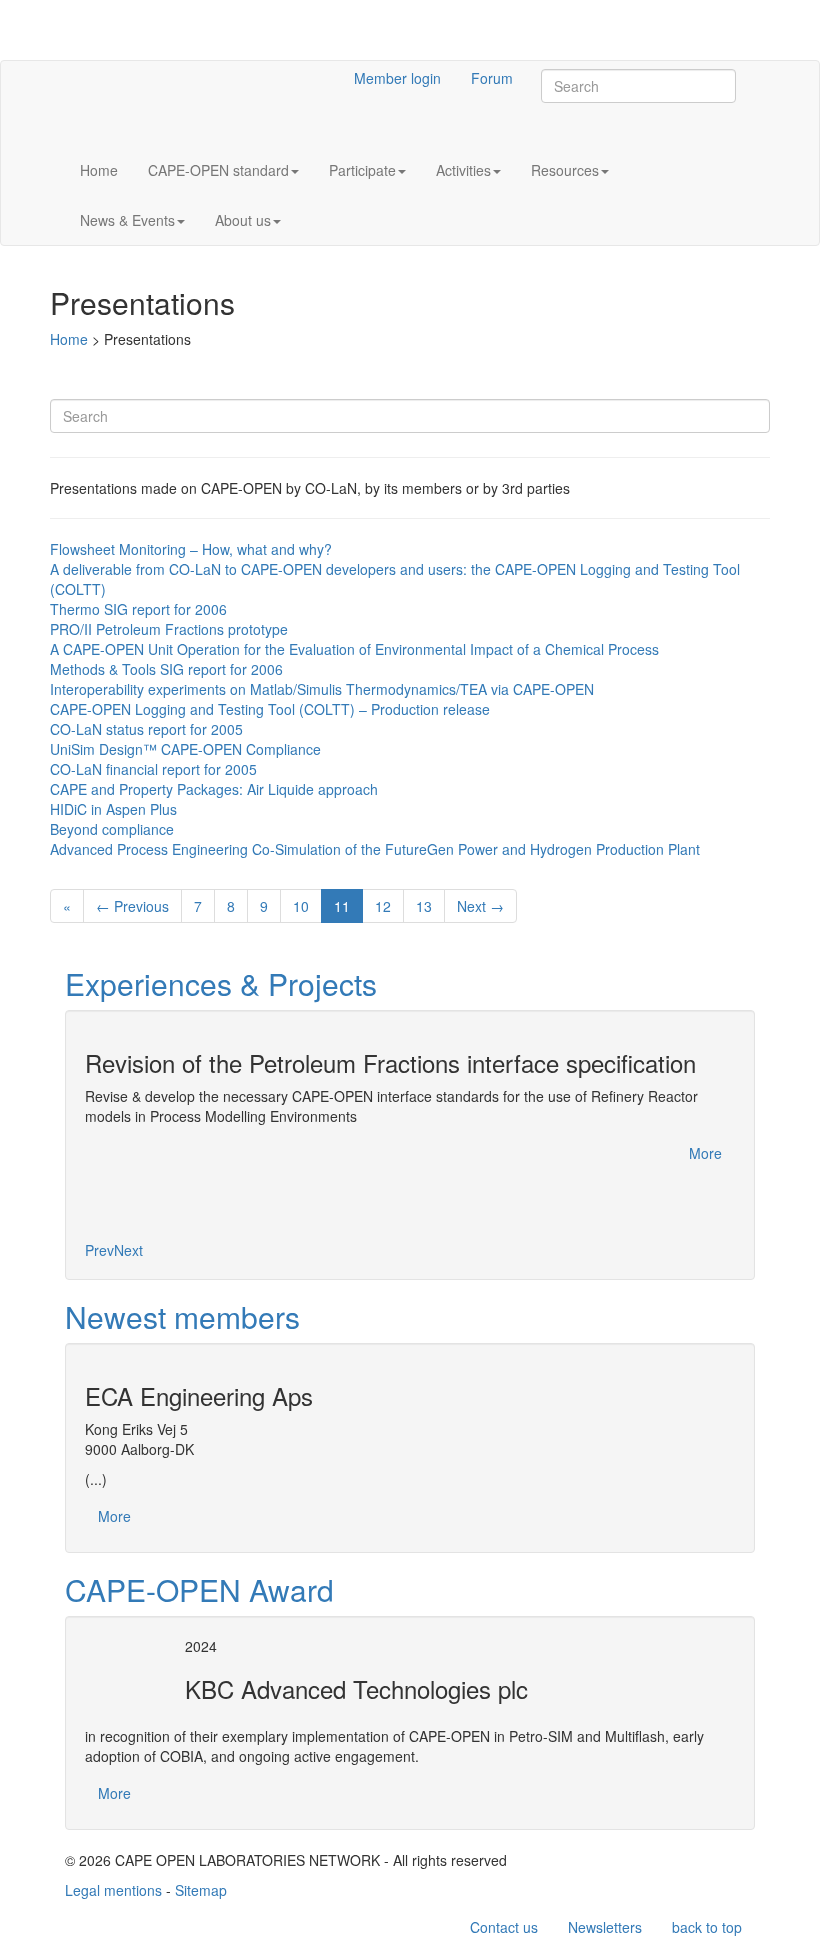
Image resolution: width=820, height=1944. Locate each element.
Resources (565, 170)
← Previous (132, 906)
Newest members (182, 1316)
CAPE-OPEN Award (199, 1589)
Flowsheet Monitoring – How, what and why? (191, 549)
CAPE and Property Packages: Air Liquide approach (214, 789)
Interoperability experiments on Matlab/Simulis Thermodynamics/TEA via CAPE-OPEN (322, 689)
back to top (707, 1927)
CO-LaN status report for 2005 (146, 729)
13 (424, 906)
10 (301, 906)
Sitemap (201, 1890)
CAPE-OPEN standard (218, 170)
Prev (99, 1250)
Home (99, 170)
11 (342, 906)
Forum (492, 78)
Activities (463, 170)
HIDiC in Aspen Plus (113, 809)
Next (128, 1250)
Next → (480, 906)
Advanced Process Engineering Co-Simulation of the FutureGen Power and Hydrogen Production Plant (375, 849)
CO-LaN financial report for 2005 (153, 769)
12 (383, 906)
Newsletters (605, 1927)
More (705, 1153)
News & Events (127, 220)
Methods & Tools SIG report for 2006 (166, 669)
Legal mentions (113, 1890)
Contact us (504, 1927)
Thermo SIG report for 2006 (138, 609)
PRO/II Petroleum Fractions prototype (169, 629)
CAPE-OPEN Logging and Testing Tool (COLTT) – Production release (270, 709)
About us (243, 220)
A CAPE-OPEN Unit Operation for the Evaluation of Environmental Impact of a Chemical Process (354, 649)
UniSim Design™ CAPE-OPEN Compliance (185, 749)
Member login (397, 78)
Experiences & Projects (221, 983)
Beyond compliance (112, 829)
